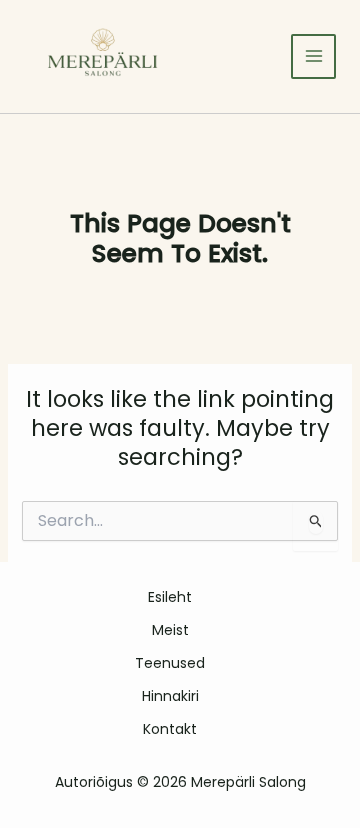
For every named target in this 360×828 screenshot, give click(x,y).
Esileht (170, 597)
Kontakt (170, 729)
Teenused (170, 663)
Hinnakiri (170, 696)
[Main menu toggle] (313, 56)
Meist (170, 630)
